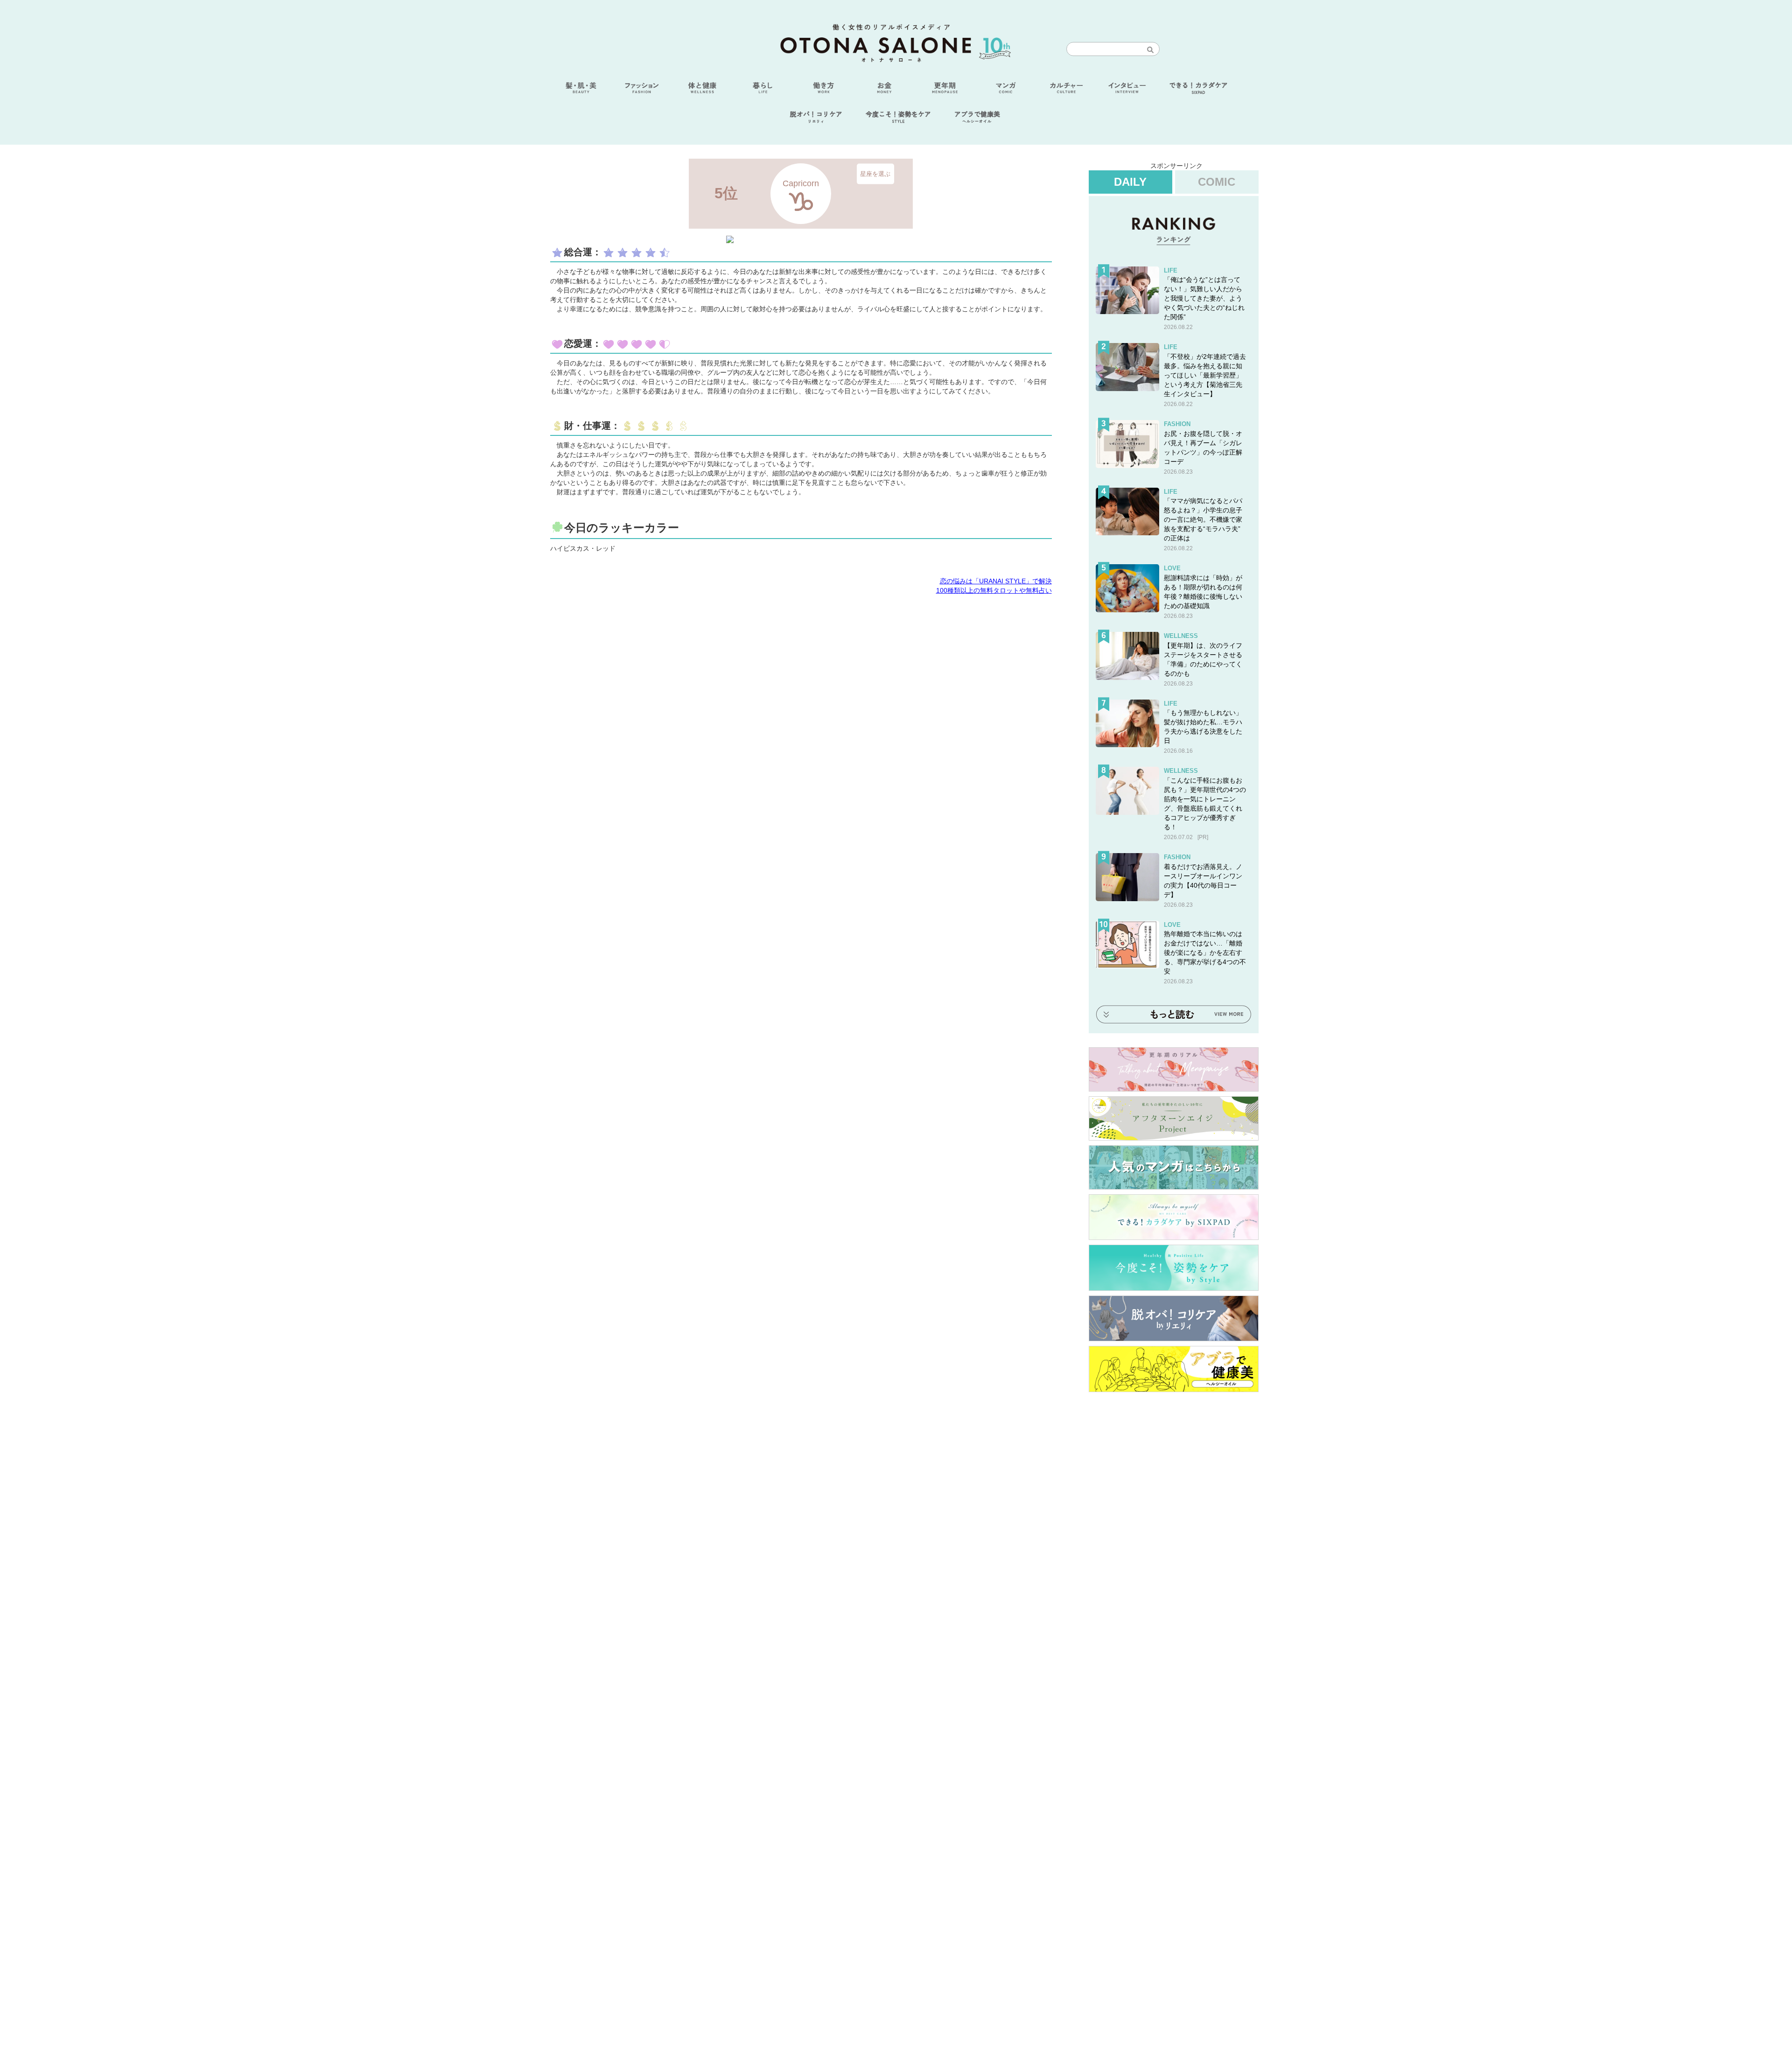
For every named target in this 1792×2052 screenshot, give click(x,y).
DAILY (1130, 182)
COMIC (1217, 182)
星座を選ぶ (875, 173)
